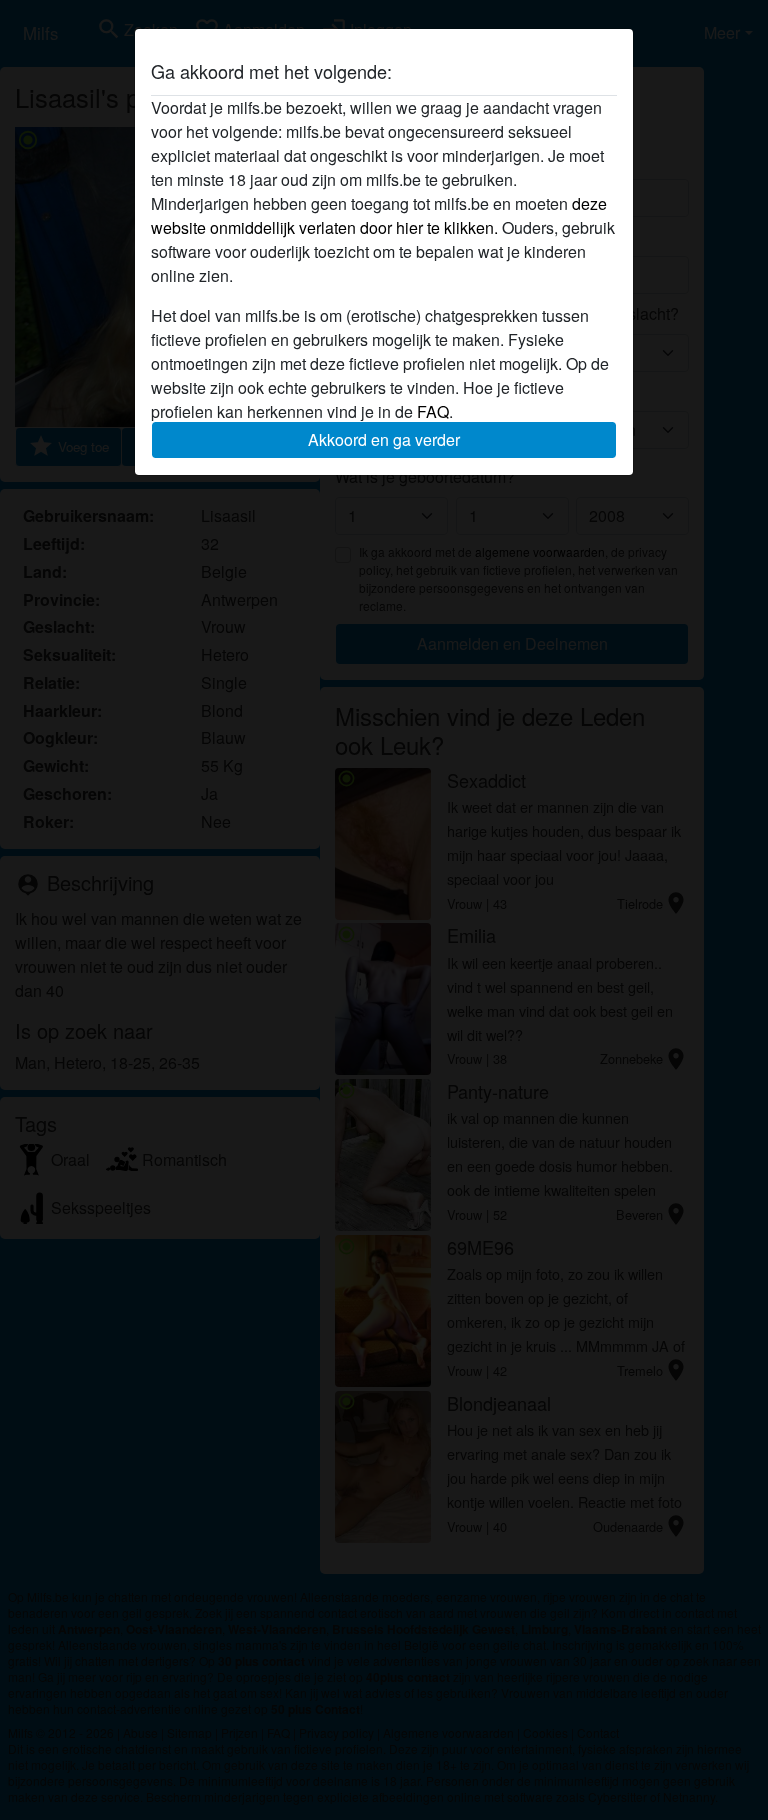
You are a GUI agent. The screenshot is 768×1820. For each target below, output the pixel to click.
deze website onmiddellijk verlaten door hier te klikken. (379, 215)
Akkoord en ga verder (384, 439)
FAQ (433, 411)
